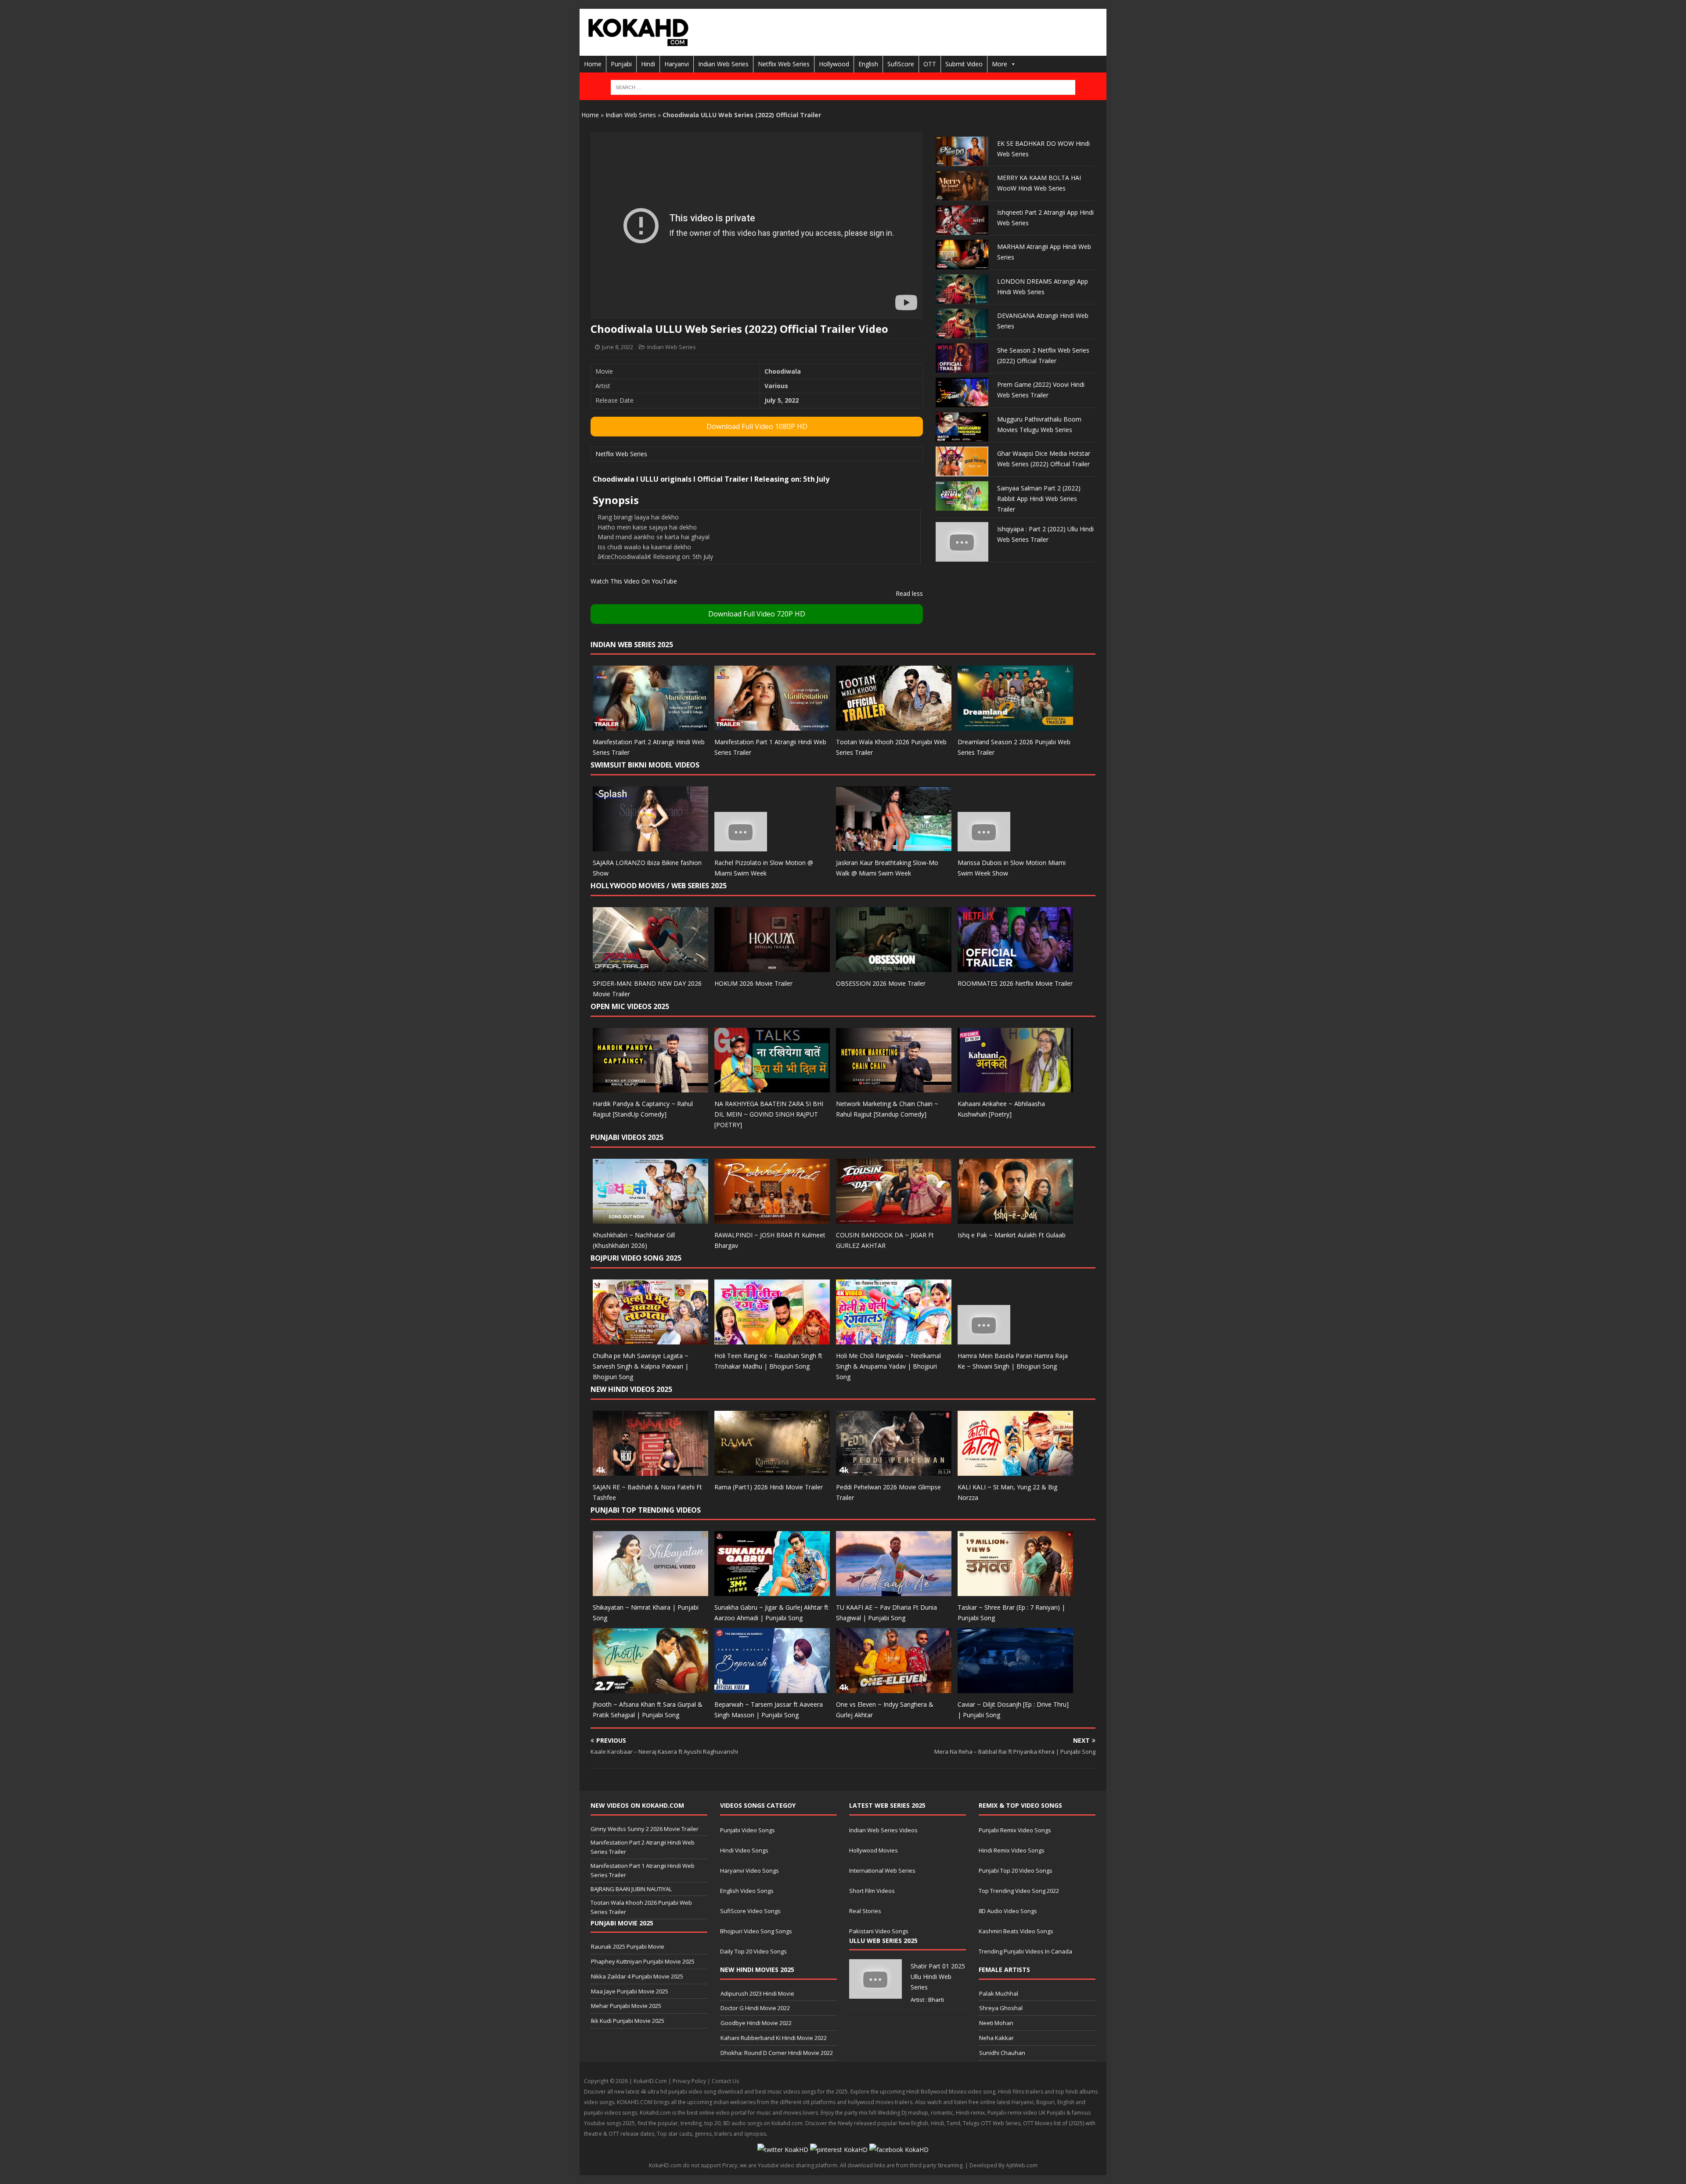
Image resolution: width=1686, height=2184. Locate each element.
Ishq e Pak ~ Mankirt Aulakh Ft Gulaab (1012, 1235)
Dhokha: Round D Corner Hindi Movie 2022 (777, 2053)
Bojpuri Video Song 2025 (636, 1258)
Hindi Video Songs (744, 1850)
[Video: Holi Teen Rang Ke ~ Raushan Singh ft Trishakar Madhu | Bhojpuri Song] (772, 1339)
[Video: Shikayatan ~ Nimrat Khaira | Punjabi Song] (650, 1591)
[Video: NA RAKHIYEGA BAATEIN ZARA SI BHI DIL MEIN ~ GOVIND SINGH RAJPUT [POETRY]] (772, 1087)
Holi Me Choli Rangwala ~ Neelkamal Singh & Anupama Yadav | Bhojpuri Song (888, 1366)
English (868, 64)
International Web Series (882, 1870)
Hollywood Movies (874, 1850)
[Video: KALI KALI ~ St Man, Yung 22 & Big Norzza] (1015, 1470)
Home (593, 64)
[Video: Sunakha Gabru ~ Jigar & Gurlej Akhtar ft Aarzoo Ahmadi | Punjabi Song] (772, 1591)
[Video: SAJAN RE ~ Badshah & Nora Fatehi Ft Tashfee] (650, 1470)
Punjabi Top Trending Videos (646, 1510)
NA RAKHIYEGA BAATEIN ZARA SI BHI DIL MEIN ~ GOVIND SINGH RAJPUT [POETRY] (769, 1114)
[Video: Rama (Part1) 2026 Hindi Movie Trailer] (772, 1470)
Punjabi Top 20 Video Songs (1016, 1870)
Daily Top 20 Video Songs (753, 1951)
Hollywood (834, 64)
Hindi (648, 64)
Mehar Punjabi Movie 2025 (626, 2006)
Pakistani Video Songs (879, 1931)
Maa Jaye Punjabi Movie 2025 (630, 1991)
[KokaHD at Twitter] (783, 2150)
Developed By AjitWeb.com (1003, 2165)
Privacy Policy (689, 2081)
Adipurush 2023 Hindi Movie (757, 1993)
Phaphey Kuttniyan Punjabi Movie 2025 (643, 1961)
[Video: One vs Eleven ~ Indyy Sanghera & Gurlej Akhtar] (894, 1688)
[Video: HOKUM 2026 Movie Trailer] (772, 967)
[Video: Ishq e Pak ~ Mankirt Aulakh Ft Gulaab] (1015, 1219)
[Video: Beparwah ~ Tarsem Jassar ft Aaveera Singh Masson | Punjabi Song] (772, 1688)
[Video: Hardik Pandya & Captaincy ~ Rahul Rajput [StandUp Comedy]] (650, 1087)
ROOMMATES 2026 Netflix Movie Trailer (1015, 983)
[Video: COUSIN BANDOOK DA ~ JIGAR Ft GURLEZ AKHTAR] (894, 1219)
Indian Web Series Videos (883, 1830)
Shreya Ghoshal (1001, 2008)
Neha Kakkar (996, 2038)
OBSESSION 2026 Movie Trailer (881, 983)
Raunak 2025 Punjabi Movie (628, 1946)
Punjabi (621, 64)
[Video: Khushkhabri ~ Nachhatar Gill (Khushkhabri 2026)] (650, 1219)
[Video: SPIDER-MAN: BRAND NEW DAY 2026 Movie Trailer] (650, 967)
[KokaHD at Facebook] (899, 2150)
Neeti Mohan (996, 2023)
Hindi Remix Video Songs (1012, 1850)
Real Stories (865, 1911)
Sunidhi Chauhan (1002, 2053)
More (1000, 64)
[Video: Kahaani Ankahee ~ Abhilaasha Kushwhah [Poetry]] (1015, 1087)
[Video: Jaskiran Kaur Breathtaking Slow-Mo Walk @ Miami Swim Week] (894, 846)
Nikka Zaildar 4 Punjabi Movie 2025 (637, 1976)
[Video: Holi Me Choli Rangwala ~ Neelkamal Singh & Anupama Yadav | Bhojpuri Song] (894, 1339)
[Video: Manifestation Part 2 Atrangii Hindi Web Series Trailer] (650, 726)
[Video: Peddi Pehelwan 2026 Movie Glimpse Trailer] (894, 1470)
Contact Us (725, 2081)
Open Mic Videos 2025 (630, 1006)
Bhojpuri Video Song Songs (756, 1931)
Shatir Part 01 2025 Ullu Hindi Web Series (938, 1977)
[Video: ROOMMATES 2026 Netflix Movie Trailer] (1015, 967)
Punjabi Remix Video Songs (1015, 1830)
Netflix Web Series (784, 64)
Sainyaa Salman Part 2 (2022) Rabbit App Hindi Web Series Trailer (1039, 499)
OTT (930, 64)
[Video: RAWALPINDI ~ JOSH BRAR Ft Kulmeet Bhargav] (772, 1219)
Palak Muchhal (999, 1993)
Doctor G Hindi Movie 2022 (755, 2008)
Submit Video (964, 64)
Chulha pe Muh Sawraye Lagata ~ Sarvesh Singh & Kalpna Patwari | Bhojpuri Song (641, 1366)
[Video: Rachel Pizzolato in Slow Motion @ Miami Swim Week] (741, 846)
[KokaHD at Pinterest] (839, 2150)
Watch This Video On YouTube (634, 581)
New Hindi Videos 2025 (631, 1389)
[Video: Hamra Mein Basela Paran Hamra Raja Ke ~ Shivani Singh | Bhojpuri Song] (984, 1339)
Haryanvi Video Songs (749, 1870)
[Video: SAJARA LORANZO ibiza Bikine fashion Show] (650, 846)
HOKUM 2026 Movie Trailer (753, 983)
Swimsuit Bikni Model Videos (645, 765)
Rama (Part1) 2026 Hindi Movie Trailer (769, 1487)
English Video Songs (747, 1891)
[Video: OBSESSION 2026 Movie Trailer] (894, 967)
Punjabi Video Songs (748, 1830)
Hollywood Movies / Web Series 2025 (659, 886)
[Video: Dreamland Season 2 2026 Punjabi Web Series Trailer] (1015, 726)
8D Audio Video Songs (1008, 1911)
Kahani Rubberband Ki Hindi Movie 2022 (774, 2038)
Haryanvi (677, 64)
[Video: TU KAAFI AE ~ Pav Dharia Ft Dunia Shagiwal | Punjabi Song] (894, 1591)
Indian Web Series (723, 64)
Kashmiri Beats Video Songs (1016, 1931)
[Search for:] (843, 87)
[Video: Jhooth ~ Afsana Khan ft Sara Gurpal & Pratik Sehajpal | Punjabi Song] (650, 1688)
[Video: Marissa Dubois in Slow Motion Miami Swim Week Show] (984, 846)
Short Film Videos (872, 1891)
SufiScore (901, 64)
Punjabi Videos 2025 (627, 1137)
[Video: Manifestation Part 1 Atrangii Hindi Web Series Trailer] (772, 726)
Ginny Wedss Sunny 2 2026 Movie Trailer (645, 1829)
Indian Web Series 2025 (632, 645)
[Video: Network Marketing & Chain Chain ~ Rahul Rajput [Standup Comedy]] (894, 1087)
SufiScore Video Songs (750, 1911)
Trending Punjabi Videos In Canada (1025, 1951)
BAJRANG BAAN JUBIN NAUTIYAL (631, 1889)
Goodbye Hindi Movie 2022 (756, 2023)
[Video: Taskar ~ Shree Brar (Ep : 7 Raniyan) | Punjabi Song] (1015, 1591)
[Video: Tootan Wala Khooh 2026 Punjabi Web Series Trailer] (894, 726)
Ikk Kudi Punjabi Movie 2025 (628, 2021)
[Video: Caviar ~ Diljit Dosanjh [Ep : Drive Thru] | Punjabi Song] (1015, 1688)
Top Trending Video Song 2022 (1019, 1891)
